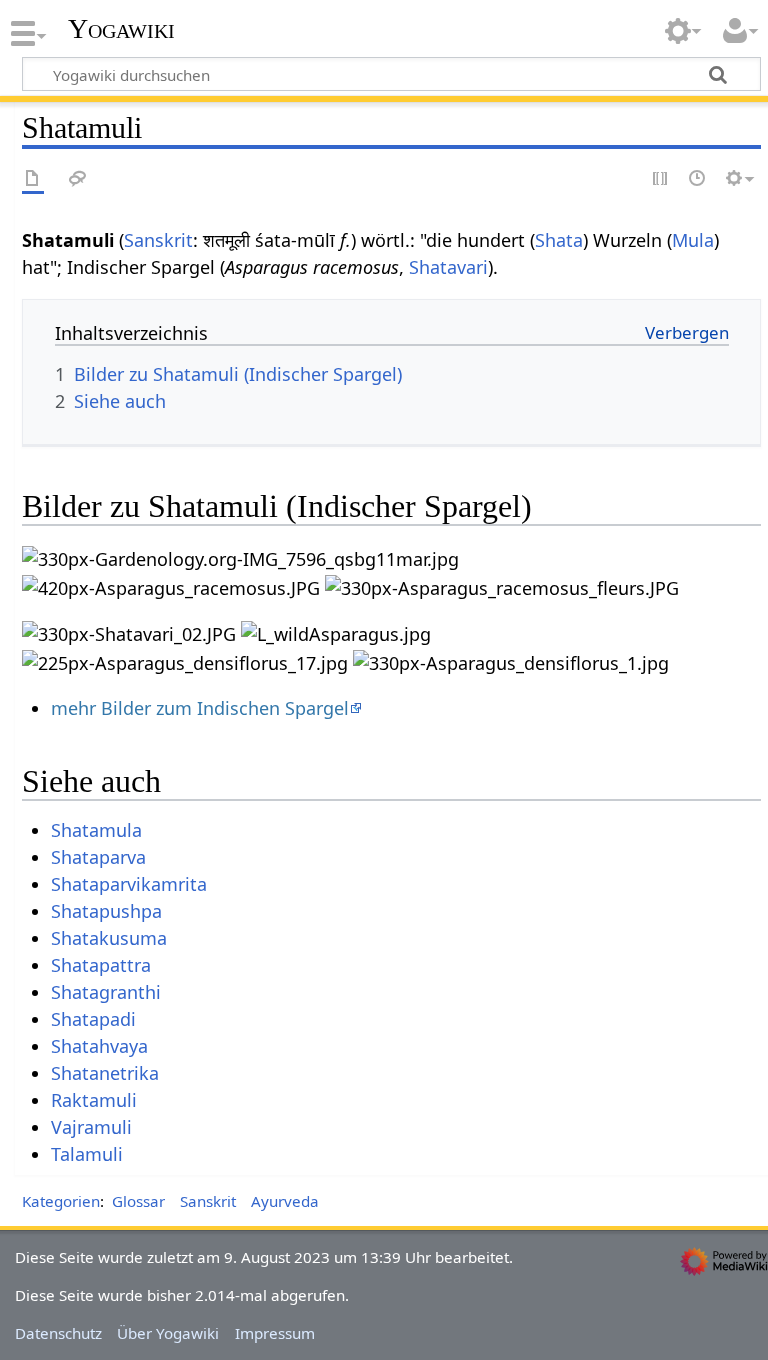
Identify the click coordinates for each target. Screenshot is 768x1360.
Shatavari (448, 267)
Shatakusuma (109, 938)
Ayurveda (285, 1201)
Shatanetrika (105, 1073)
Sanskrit (158, 240)
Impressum (275, 1333)
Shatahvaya (99, 1046)
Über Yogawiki (168, 1333)
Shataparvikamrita (129, 884)
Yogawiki (121, 29)
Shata (559, 240)
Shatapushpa (106, 911)
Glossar (138, 1201)
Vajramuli (91, 1127)
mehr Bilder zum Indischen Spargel (200, 708)
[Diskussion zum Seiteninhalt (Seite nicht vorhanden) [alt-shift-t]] (78, 179)
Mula (693, 240)
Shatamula (96, 830)
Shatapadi (93, 1019)
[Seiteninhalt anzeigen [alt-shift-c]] (33, 179)
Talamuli (87, 1154)
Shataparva (98, 857)
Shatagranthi (106, 992)
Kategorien (61, 1201)
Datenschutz (58, 1333)
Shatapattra (101, 965)
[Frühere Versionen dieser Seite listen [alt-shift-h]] (698, 179)
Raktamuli (94, 1100)
